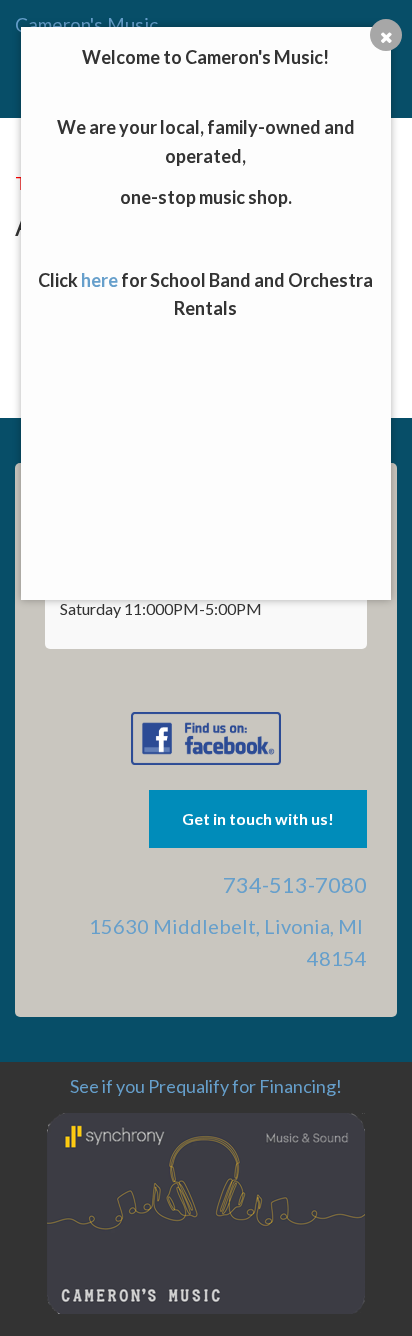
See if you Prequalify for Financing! (206, 1086)
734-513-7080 (295, 884)
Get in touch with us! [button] (258, 818)
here (99, 280)
